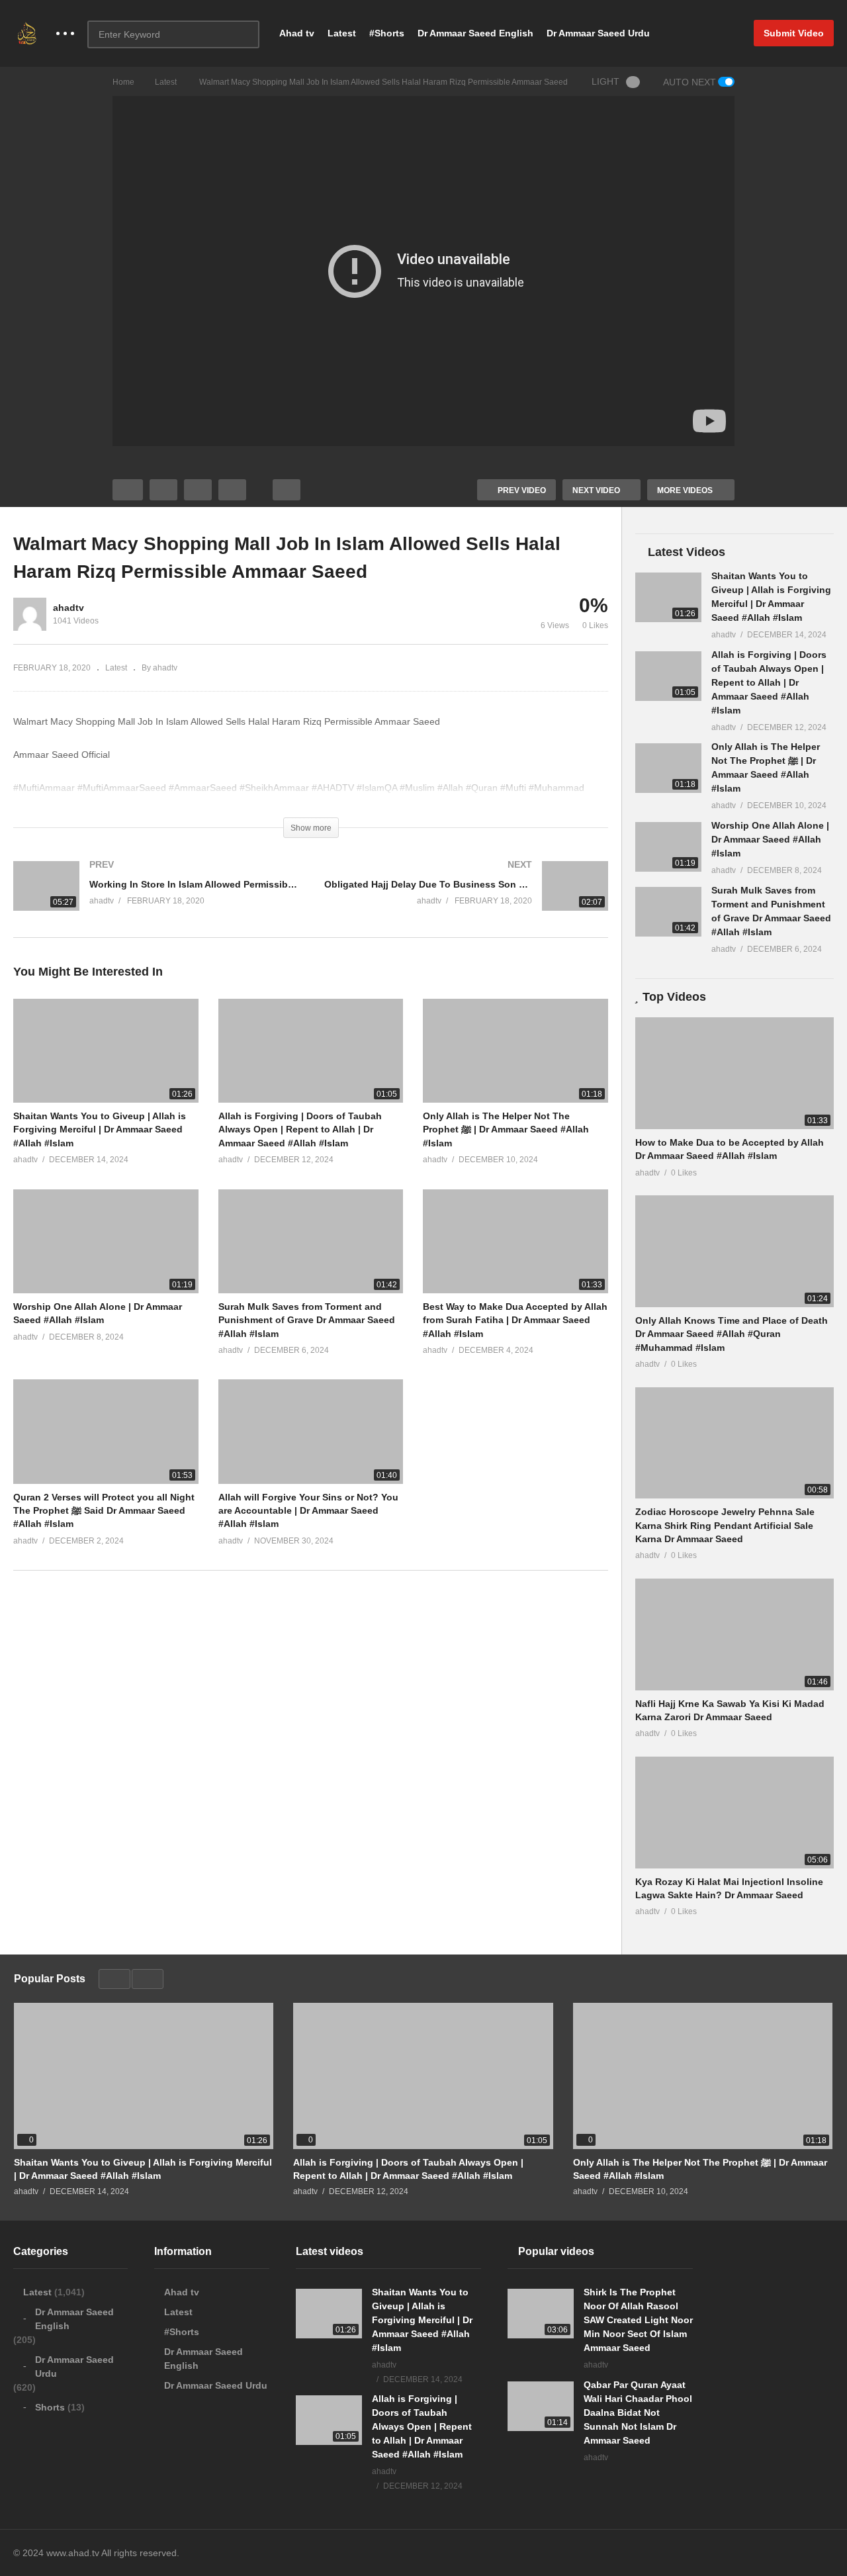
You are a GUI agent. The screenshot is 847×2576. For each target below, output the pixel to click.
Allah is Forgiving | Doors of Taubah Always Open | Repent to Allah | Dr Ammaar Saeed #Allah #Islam (300, 1129)
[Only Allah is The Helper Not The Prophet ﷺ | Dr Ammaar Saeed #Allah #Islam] (668, 768)
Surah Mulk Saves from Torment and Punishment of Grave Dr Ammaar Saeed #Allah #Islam (307, 1320)
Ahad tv (297, 33)
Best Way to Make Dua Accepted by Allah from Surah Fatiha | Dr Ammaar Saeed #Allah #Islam (515, 1320)
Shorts (50, 2407)
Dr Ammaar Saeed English (475, 33)
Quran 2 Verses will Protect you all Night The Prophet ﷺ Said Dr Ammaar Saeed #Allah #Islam (104, 1511)
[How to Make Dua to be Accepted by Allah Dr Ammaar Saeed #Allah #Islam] (735, 1073)
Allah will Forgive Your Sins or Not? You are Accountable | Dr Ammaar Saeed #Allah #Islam (308, 1511)
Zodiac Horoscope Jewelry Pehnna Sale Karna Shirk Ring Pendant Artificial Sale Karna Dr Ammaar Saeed (725, 1525)
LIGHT (605, 81)
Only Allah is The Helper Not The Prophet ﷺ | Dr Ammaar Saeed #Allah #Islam (506, 1129)
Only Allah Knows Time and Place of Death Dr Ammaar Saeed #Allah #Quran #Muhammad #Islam (732, 1334)
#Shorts (387, 33)
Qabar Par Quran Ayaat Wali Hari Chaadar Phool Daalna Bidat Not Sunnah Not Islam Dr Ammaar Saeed (638, 2413)
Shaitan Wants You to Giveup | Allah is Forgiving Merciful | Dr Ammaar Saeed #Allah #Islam (100, 1129)
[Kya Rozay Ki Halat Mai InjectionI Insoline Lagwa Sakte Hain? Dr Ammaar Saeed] (735, 1813)
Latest (342, 33)
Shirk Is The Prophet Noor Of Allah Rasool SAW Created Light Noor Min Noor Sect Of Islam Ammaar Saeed (638, 2320)
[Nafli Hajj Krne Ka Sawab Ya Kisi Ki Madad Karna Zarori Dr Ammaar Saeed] (735, 1634)
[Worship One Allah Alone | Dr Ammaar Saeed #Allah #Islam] (668, 847)
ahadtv (68, 608)
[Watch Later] (232, 490)
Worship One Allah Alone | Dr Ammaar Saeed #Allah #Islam (770, 839)
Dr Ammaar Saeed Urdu (598, 33)
